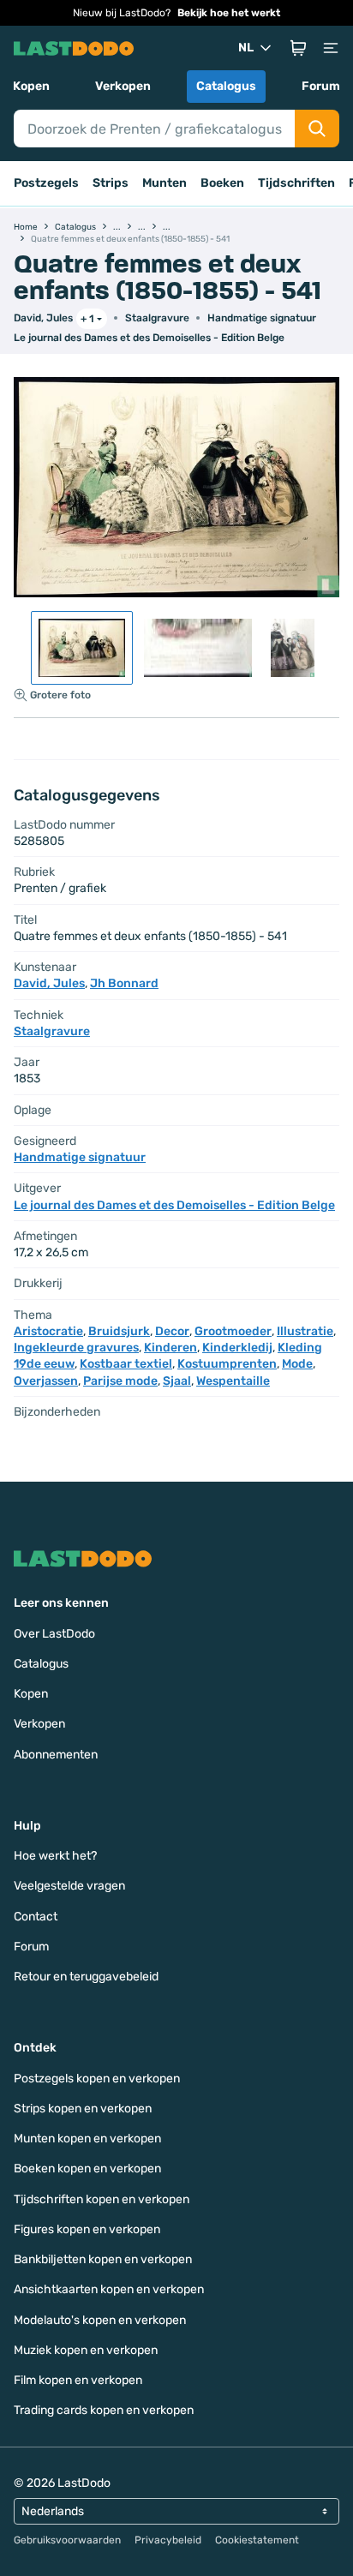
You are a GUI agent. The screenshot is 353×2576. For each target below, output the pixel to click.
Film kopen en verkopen (78, 2380)
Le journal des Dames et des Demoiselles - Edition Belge (149, 338)
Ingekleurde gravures (76, 1348)
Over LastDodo (54, 1634)
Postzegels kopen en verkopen (97, 2079)
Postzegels (46, 183)
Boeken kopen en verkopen (87, 2169)
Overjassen (46, 1381)
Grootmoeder (233, 1331)
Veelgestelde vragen (69, 1886)
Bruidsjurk (119, 1331)
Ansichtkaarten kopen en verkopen (109, 2289)
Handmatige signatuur (262, 318)
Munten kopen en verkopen (87, 2139)
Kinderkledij (237, 1348)
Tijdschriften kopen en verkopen (102, 2199)
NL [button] (246, 48)
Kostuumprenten (227, 1364)
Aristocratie (48, 1331)
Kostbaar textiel (126, 1364)
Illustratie (305, 1331)
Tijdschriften (296, 183)
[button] (298, 48)
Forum (321, 86)
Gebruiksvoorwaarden (67, 2540)
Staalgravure (157, 318)
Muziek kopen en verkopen (86, 2350)
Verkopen (123, 86)
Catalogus (226, 86)
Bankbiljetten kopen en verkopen (103, 2259)
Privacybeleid (168, 2540)
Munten (165, 183)
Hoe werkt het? (55, 1856)
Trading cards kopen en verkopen (104, 2410)
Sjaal (177, 1381)
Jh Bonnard (124, 983)
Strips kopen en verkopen (83, 2109)
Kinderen (171, 1348)
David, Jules (43, 318)
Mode (297, 1364)
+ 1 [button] (87, 319)
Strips (111, 183)
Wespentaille (233, 1381)
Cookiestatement (257, 2540)
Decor (172, 1331)
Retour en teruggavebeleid (86, 1977)
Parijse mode (120, 1381)
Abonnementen (56, 1755)
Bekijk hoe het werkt (229, 13)
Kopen (31, 86)
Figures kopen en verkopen (87, 2229)
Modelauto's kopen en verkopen (100, 2320)
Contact (36, 1917)
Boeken (222, 183)
